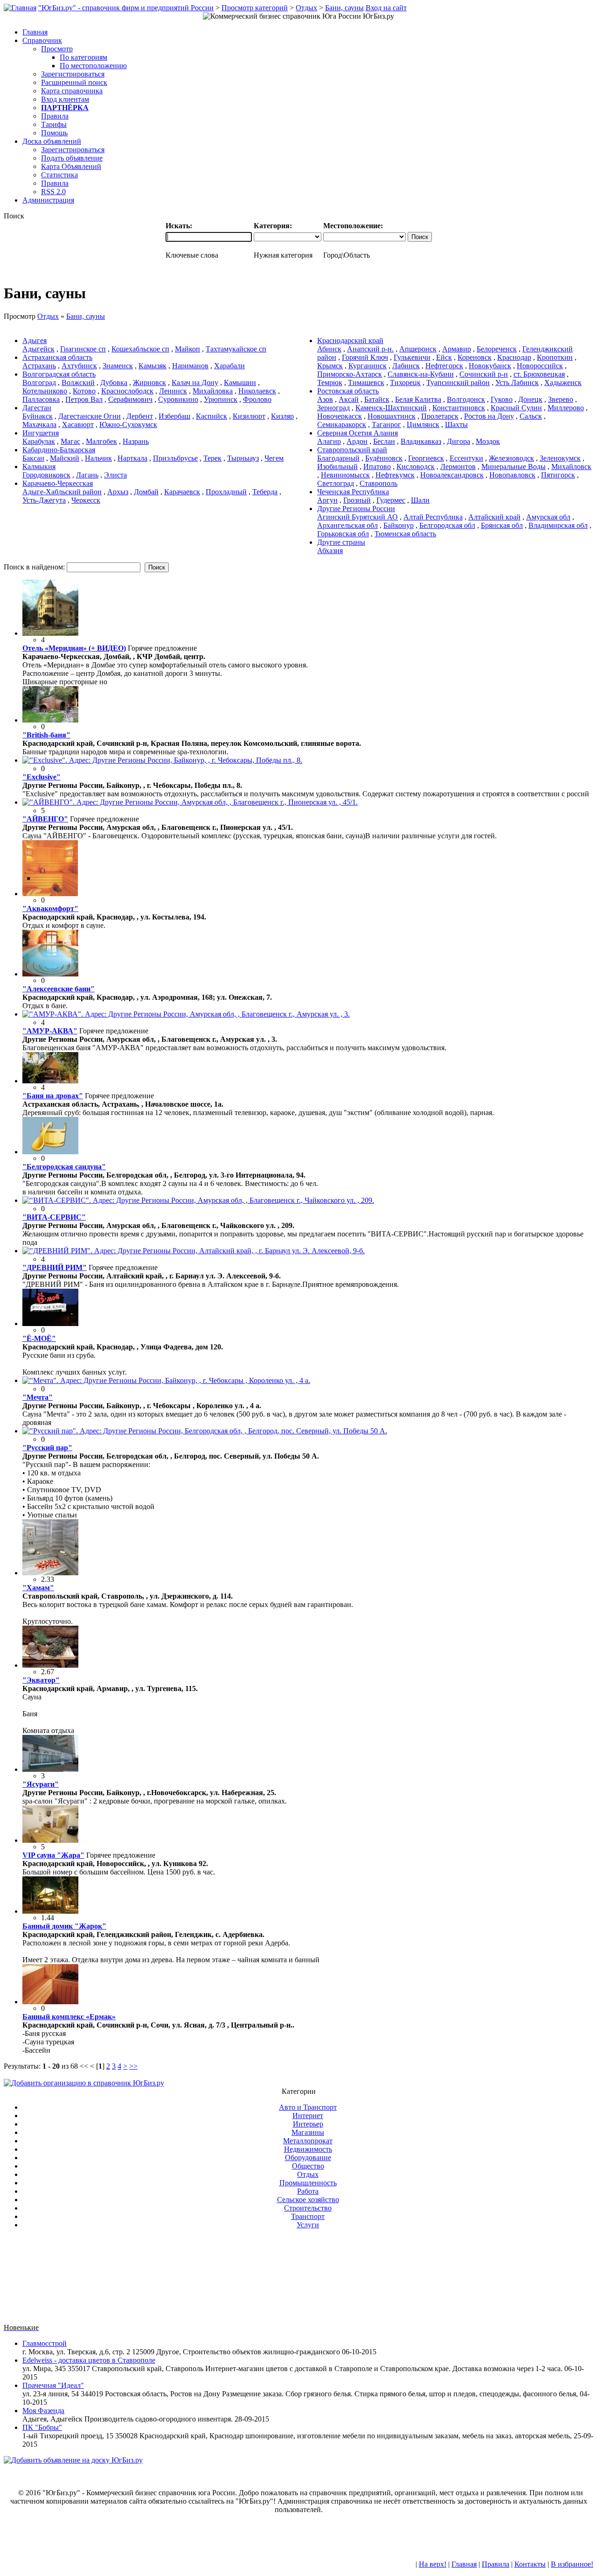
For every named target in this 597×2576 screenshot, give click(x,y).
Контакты (530, 2564)
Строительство (308, 2208)
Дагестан (37, 408)
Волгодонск (466, 399)
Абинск (329, 349)
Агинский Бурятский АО (358, 517)
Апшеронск (418, 349)
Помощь (54, 133)
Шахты (456, 425)
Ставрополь (378, 483)
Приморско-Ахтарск (350, 374)
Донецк (530, 399)
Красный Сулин (516, 408)
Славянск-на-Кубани (421, 374)
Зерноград (333, 408)
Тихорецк (405, 383)
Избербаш (174, 416)
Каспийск (212, 416)
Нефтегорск (444, 366)
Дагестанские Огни (90, 416)
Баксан (33, 458)
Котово (84, 391)
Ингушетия (41, 433)
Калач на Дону (195, 383)
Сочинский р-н (484, 374)
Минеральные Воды (514, 467)
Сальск (531, 416)
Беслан (384, 441)
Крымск (330, 366)
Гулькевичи (412, 357)
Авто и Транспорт (308, 2107)
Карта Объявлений (71, 166)
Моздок (488, 441)
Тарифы (54, 124)
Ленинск (173, 391)
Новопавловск (512, 475)
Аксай (349, 399)
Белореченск (497, 349)
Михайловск (571, 467)
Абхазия (330, 551)
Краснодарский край (350, 340)
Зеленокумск (560, 458)
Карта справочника (72, 91)
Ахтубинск (79, 366)
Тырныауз (243, 458)
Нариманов (190, 366)
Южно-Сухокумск (128, 425)
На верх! (433, 2564)
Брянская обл (502, 525)
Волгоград (39, 383)
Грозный (357, 500)
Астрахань (39, 366)
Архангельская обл (347, 525)
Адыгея (35, 340)
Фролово (257, 399)
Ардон (357, 441)
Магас (70, 441)
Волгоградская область (59, 374)
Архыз (118, 492)
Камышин (240, 383)
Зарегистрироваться (73, 74)
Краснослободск (127, 391)
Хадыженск (563, 383)
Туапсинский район (458, 383)
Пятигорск (558, 475)
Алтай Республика (433, 517)
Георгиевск (426, 458)
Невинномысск (345, 475)
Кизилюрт (249, 416)
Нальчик (98, 458)
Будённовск (384, 458)
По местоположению (93, 66)
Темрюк (330, 383)
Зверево (561, 399)
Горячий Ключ (365, 357)
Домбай (146, 492)
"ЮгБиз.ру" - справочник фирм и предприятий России (126, 8)
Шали (420, 500)
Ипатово (377, 467)
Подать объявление (72, 158)
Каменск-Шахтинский (391, 408)
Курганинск (368, 366)
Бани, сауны (344, 8)
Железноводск (511, 458)
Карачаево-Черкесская (58, 483)
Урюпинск (221, 399)
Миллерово (566, 408)
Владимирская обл (558, 525)
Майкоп (187, 349)
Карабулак (39, 441)
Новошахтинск (392, 416)
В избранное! (572, 2564)
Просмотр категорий (255, 8)
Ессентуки (466, 458)
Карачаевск (182, 492)
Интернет (308, 2116)
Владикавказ (421, 441)
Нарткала (132, 458)
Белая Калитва (418, 399)
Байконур (399, 525)
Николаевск (257, 391)
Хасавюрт (78, 425)
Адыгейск (38, 349)
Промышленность (308, 2183)
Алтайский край (494, 517)
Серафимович (130, 399)
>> (133, 2066)
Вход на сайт (386, 8)
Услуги (308, 2225)
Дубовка (114, 383)
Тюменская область (405, 534)
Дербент (140, 416)
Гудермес (391, 500)
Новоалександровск (452, 475)
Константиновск (459, 408)
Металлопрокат (308, 2141)
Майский (65, 458)
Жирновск (149, 383)
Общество (308, 2166)
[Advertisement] (298, 2280)
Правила (55, 116)
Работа (308, 2191)
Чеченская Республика (353, 492)
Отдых (306, 8)
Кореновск (475, 357)
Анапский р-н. (370, 349)
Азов (325, 399)
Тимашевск (366, 383)
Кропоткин (555, 357)
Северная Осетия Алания (358, 433)
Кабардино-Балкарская (59, 450)
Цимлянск (423, 425)
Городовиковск (46, 475)
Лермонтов (458, 467)
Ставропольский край (352, 450)
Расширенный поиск (74, 82)
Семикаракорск (342, 425)
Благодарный (338, 458)
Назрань (136, 441)
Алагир (329, 441)
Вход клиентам (65, 99)
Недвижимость (308, 2149)
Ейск (444, 357)
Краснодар (514, 357)
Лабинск (406, 366)
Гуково (502, 399)
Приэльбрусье (175, 458)
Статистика (59, 175)
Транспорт (308, 2216)
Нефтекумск (395, 475)
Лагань (87, 475)
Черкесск (86, 500)
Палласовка (41, 399)
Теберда (265, 492)
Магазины (308, 2132)
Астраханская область (57, 357)
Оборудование (308, 2158)
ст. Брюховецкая (539, 374)
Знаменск (118, 366)
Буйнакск (38, 416)
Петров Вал (84, 399)
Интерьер (308, 2124)
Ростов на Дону (489, 416)
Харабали (229, 366)
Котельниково (45, 391)
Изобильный (337, 467)
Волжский (78, 383)
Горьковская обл (343, 534)
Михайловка (213, 391)
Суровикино (178, 399)
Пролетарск (440, 416)
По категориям (83, 57)
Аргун (327, 500)
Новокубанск (490, 366)
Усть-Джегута (44, 500)
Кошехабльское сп (140, 349)
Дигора (458, 441)
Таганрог (386, 425)
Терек (212, 458)
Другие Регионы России (356, 509)
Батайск (377, 399)
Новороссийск (540, 366)
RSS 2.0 (53, 192)
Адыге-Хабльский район (62, 492)
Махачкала (39, 425)
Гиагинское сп (83, 349)
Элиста (115, 475)
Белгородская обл (447, 525)
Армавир (457, 349)
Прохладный (226, 492)
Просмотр (57, 49)
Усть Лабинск (517, 383)
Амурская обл (548, 517)
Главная (464, 2564)
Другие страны (341, 542)
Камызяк (153, 366)
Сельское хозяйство (308, 2200)
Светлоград (336, 483)
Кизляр (282, 416)
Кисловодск (416, 467)
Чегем (274, 458)
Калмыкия (39, 467)
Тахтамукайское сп (236, 349)
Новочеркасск (340, 416)
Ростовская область (348, 391)
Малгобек (101, 441)
